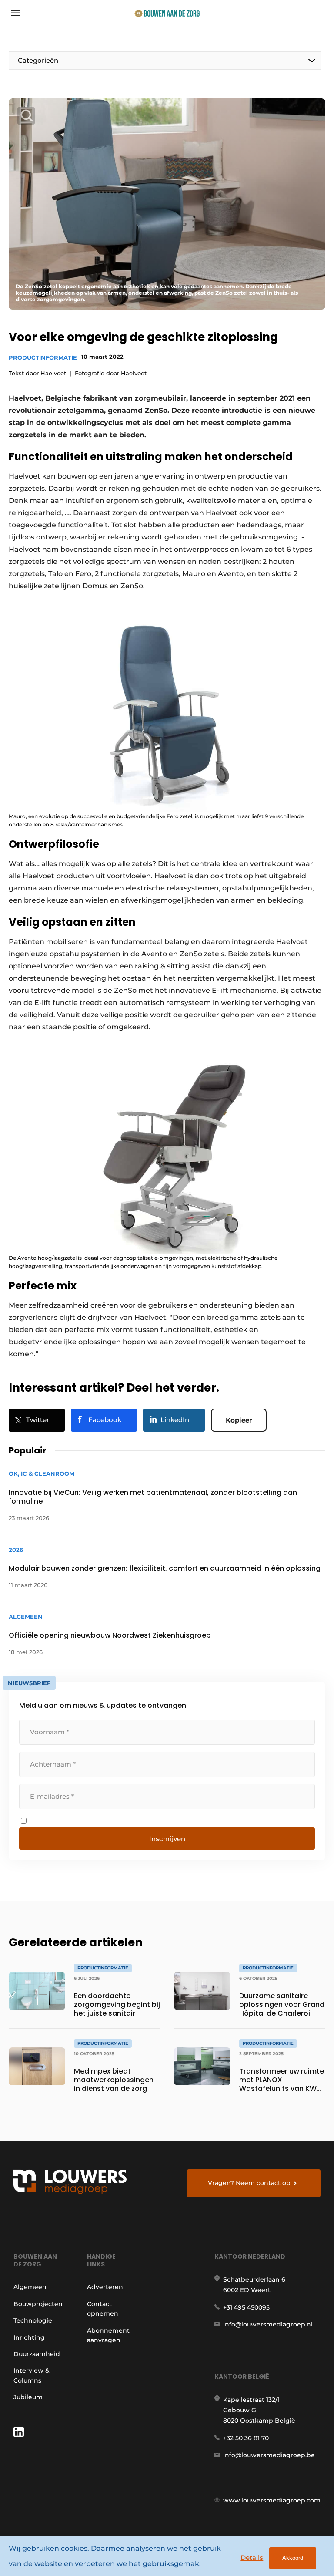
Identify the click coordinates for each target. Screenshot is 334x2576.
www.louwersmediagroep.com (272, 2500)
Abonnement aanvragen (108, 2335)
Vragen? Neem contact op (249, 2183)
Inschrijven (167, 1839)
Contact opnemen (103, 2309)
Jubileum (28, 2397)
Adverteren (105, 2287)
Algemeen (30, 2287)
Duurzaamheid (37, 2354)
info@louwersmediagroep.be (269, 2455)
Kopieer (239, 1420)
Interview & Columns (32, 2375)
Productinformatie (43, 357)
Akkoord (293, 2558)
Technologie (33, 2320)
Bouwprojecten (38, 2304)
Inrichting (29, 2337)
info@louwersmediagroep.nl (268, 2324)
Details (252, 2557)
